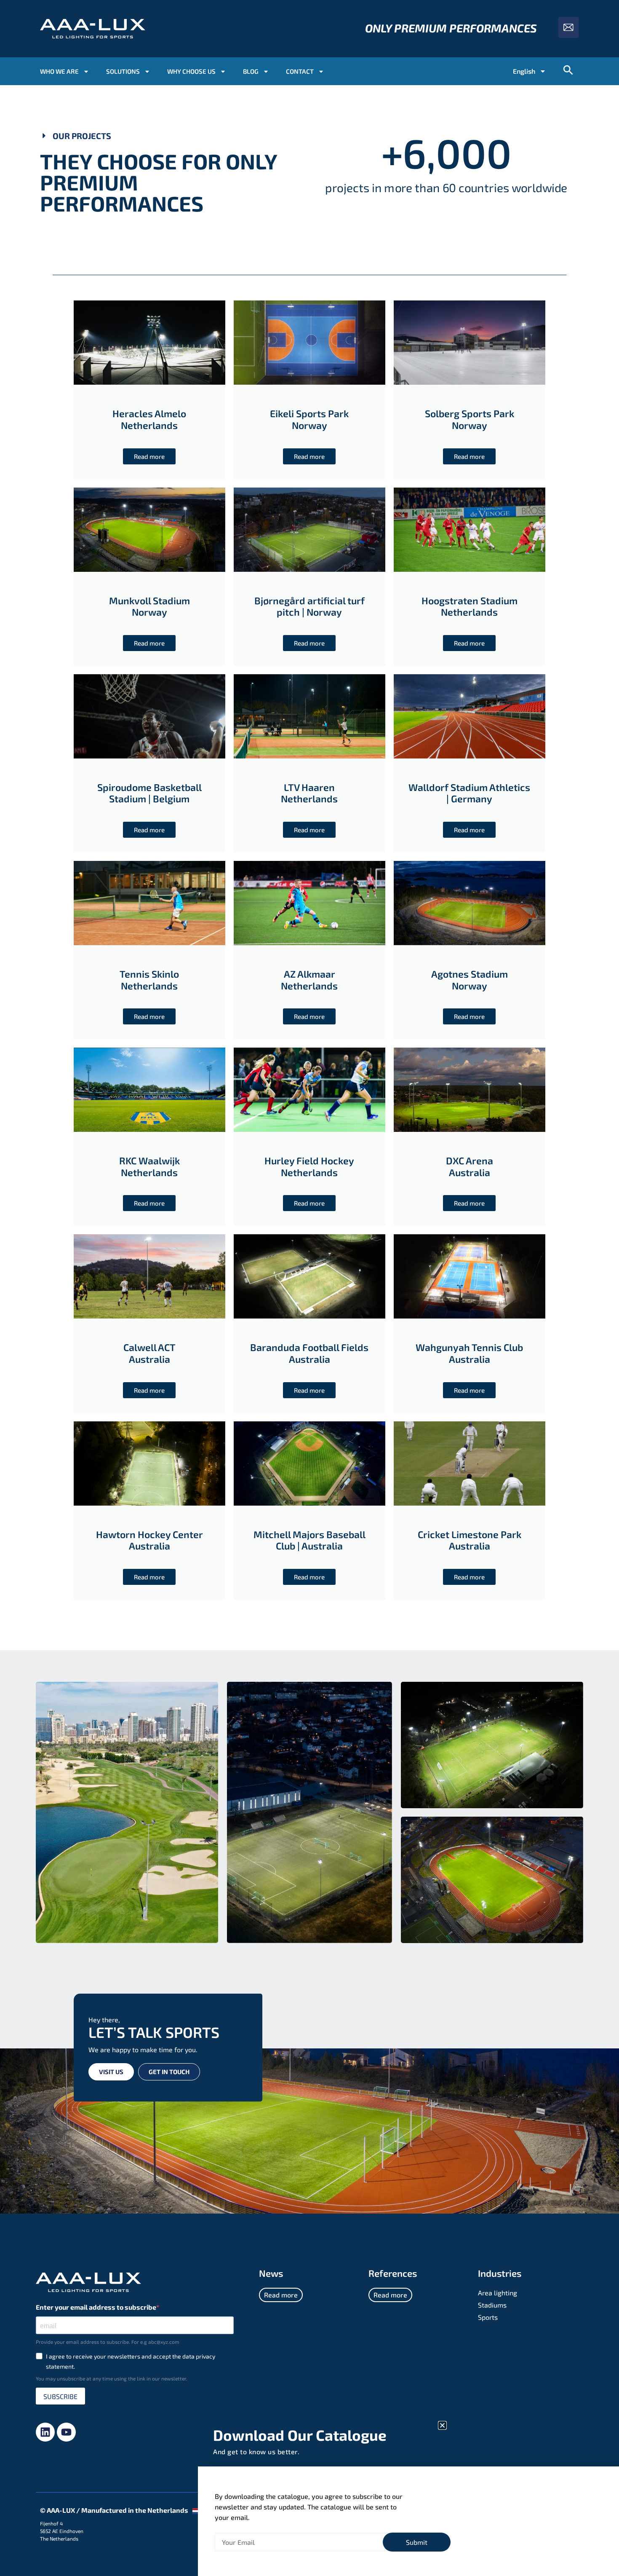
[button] (442, 2425)
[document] (309, 1288)
